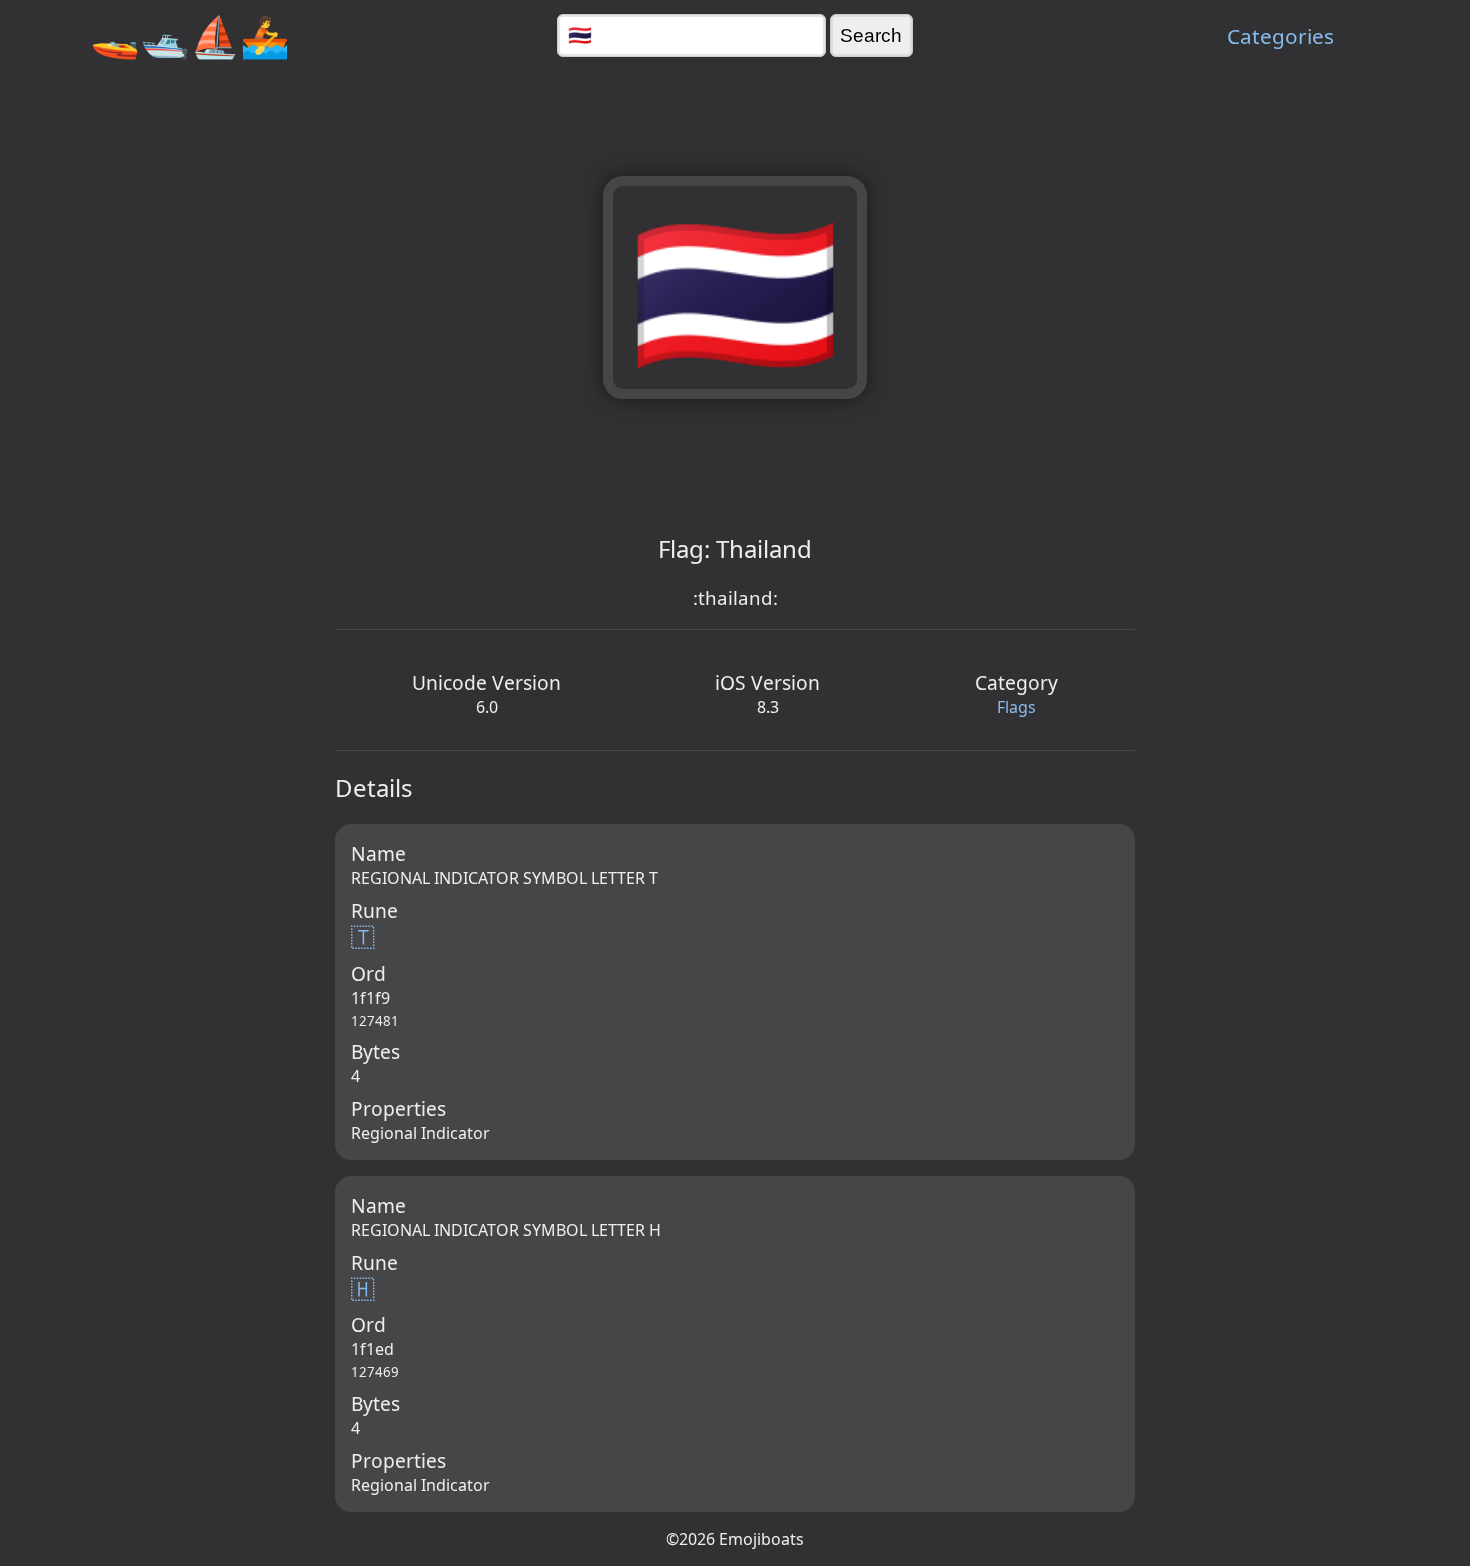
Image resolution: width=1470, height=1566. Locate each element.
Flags (1016, 707)
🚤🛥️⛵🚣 (190, 35)
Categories (1280, 36)
